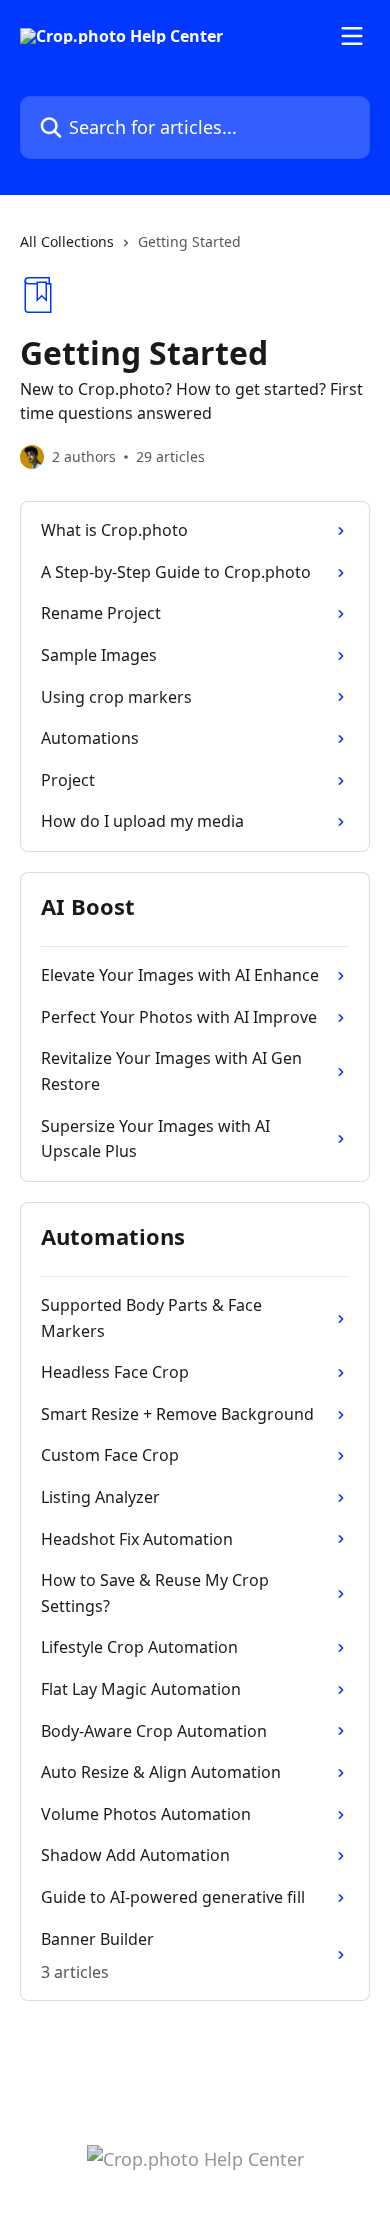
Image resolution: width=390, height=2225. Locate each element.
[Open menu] (352, 36)
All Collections (67, 241)
